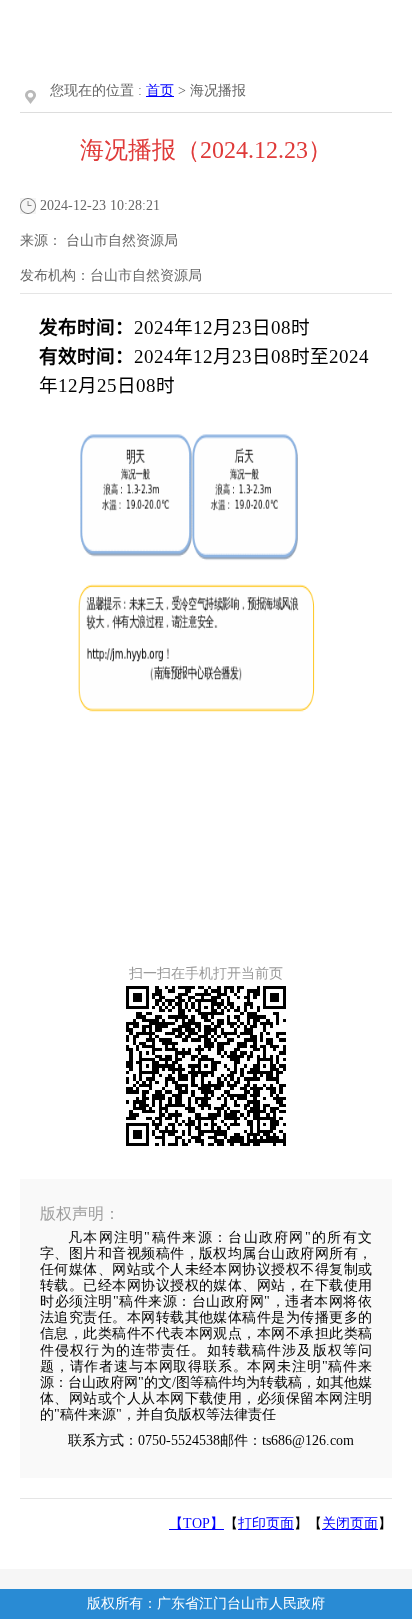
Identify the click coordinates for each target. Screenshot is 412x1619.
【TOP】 (196, 1523)
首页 (160, 90)
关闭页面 (350, 1523)
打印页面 (266, 1523)
